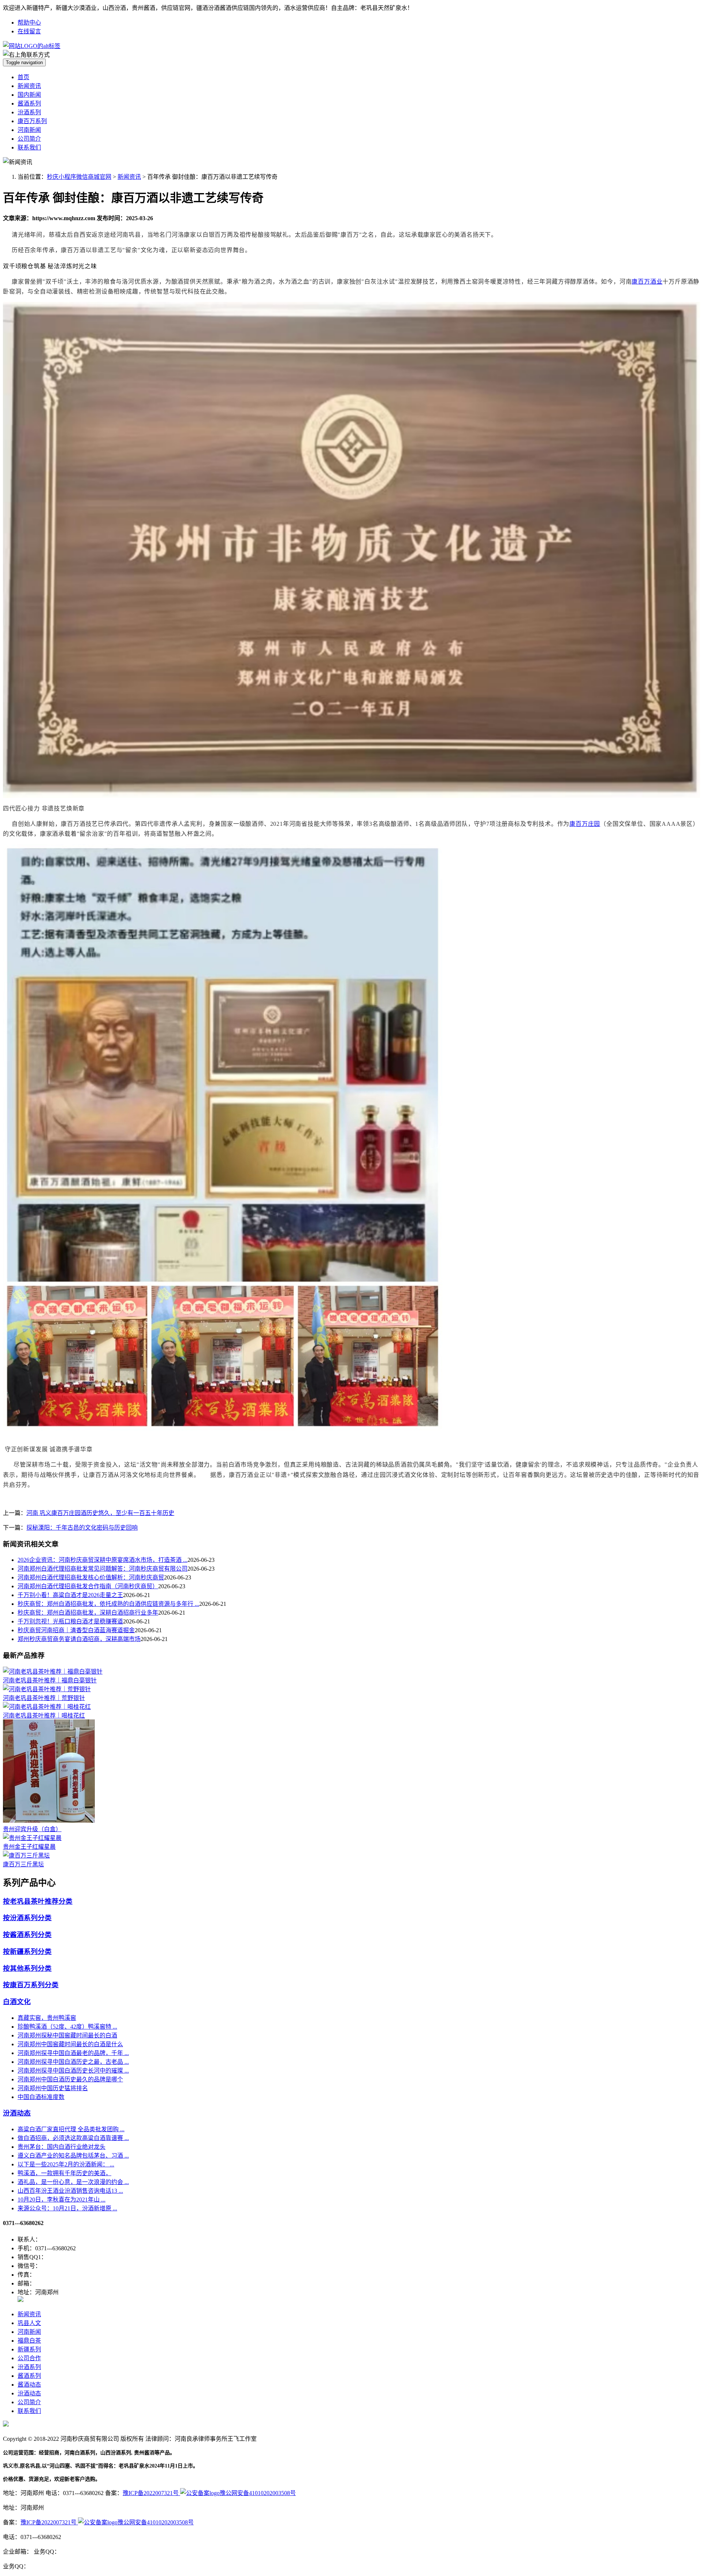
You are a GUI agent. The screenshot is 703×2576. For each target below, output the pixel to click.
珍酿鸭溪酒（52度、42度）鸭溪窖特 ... (67, 2027)
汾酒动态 (17, 2113)
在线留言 (29, 31)
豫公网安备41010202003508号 (258, 2493)
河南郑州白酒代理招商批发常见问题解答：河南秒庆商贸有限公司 (103, 1569)
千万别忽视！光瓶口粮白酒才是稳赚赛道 (70, 1621)
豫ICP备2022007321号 (151, 2493)
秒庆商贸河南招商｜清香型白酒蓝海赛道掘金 (76, 1630)
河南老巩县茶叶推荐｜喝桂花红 (44, 1716)
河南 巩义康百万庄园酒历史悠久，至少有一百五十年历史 (100, 1513)
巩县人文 (29, 2323)
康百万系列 (32, 121)
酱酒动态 (29, 2385)
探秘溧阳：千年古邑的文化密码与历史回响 (82, 1528)
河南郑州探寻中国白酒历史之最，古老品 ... (73, 2062)
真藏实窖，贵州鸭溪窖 (47, 2018)
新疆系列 (29, 2349)
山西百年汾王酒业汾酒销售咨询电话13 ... (70, 2191)
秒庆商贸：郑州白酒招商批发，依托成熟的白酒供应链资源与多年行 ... (108, 1604)
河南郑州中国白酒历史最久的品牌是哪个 (70, 2079)
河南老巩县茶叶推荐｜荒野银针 (44, 1698)
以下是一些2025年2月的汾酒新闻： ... (66, 2164)
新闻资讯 (29, 86)
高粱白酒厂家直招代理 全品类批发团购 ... (71, 2129)
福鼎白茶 (29, 2341)
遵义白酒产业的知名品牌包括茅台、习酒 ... (73, 2156)
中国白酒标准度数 (41, 2097)
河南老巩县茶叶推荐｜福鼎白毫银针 (50, 1680)
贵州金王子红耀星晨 (29, 1847)
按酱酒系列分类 (27, 1935)
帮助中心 (29, 23)
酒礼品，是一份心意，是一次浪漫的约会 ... (73, 2182)
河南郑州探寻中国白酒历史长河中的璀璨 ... (73, 2071)
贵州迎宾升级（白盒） (32, 1829)
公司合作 (29, 2358)
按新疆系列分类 (27, 1952)
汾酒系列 (29, 112)
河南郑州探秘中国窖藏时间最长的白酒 (67, 2035)
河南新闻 (29, 130)
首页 (23, 77)
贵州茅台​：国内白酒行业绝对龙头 (62, 2147)
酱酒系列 (29, 104)
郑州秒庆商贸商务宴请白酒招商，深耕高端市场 (79, 1639)
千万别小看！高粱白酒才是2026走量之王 (70, 1595)
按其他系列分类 (27, 1968)
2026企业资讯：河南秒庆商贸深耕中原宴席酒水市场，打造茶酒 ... (103, 1560)
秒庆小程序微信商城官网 (79, 177)
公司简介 (29, 139)
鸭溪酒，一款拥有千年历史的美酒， (64, 2173)
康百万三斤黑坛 (23, 1864)
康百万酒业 (647, 282)
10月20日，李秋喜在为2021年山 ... (62, 2200)
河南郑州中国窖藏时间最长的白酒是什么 (70, 2044)
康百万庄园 (585, 824)
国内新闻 (29, 95)
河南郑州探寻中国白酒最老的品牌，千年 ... (73, 2053)
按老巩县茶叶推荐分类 (38, 1901)
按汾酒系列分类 (27, 1918)
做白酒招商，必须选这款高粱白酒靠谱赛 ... (73, 2138)
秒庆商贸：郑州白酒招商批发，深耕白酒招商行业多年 (88, 1613)
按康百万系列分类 (31, 1985)
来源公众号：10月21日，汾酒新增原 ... (67, 2208)
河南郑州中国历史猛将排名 (53, 2088)
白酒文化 (17, 2002)
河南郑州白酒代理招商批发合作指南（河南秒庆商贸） (88, 1586)
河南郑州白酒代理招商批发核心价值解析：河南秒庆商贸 (91, 1577)
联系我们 (29, 147)
